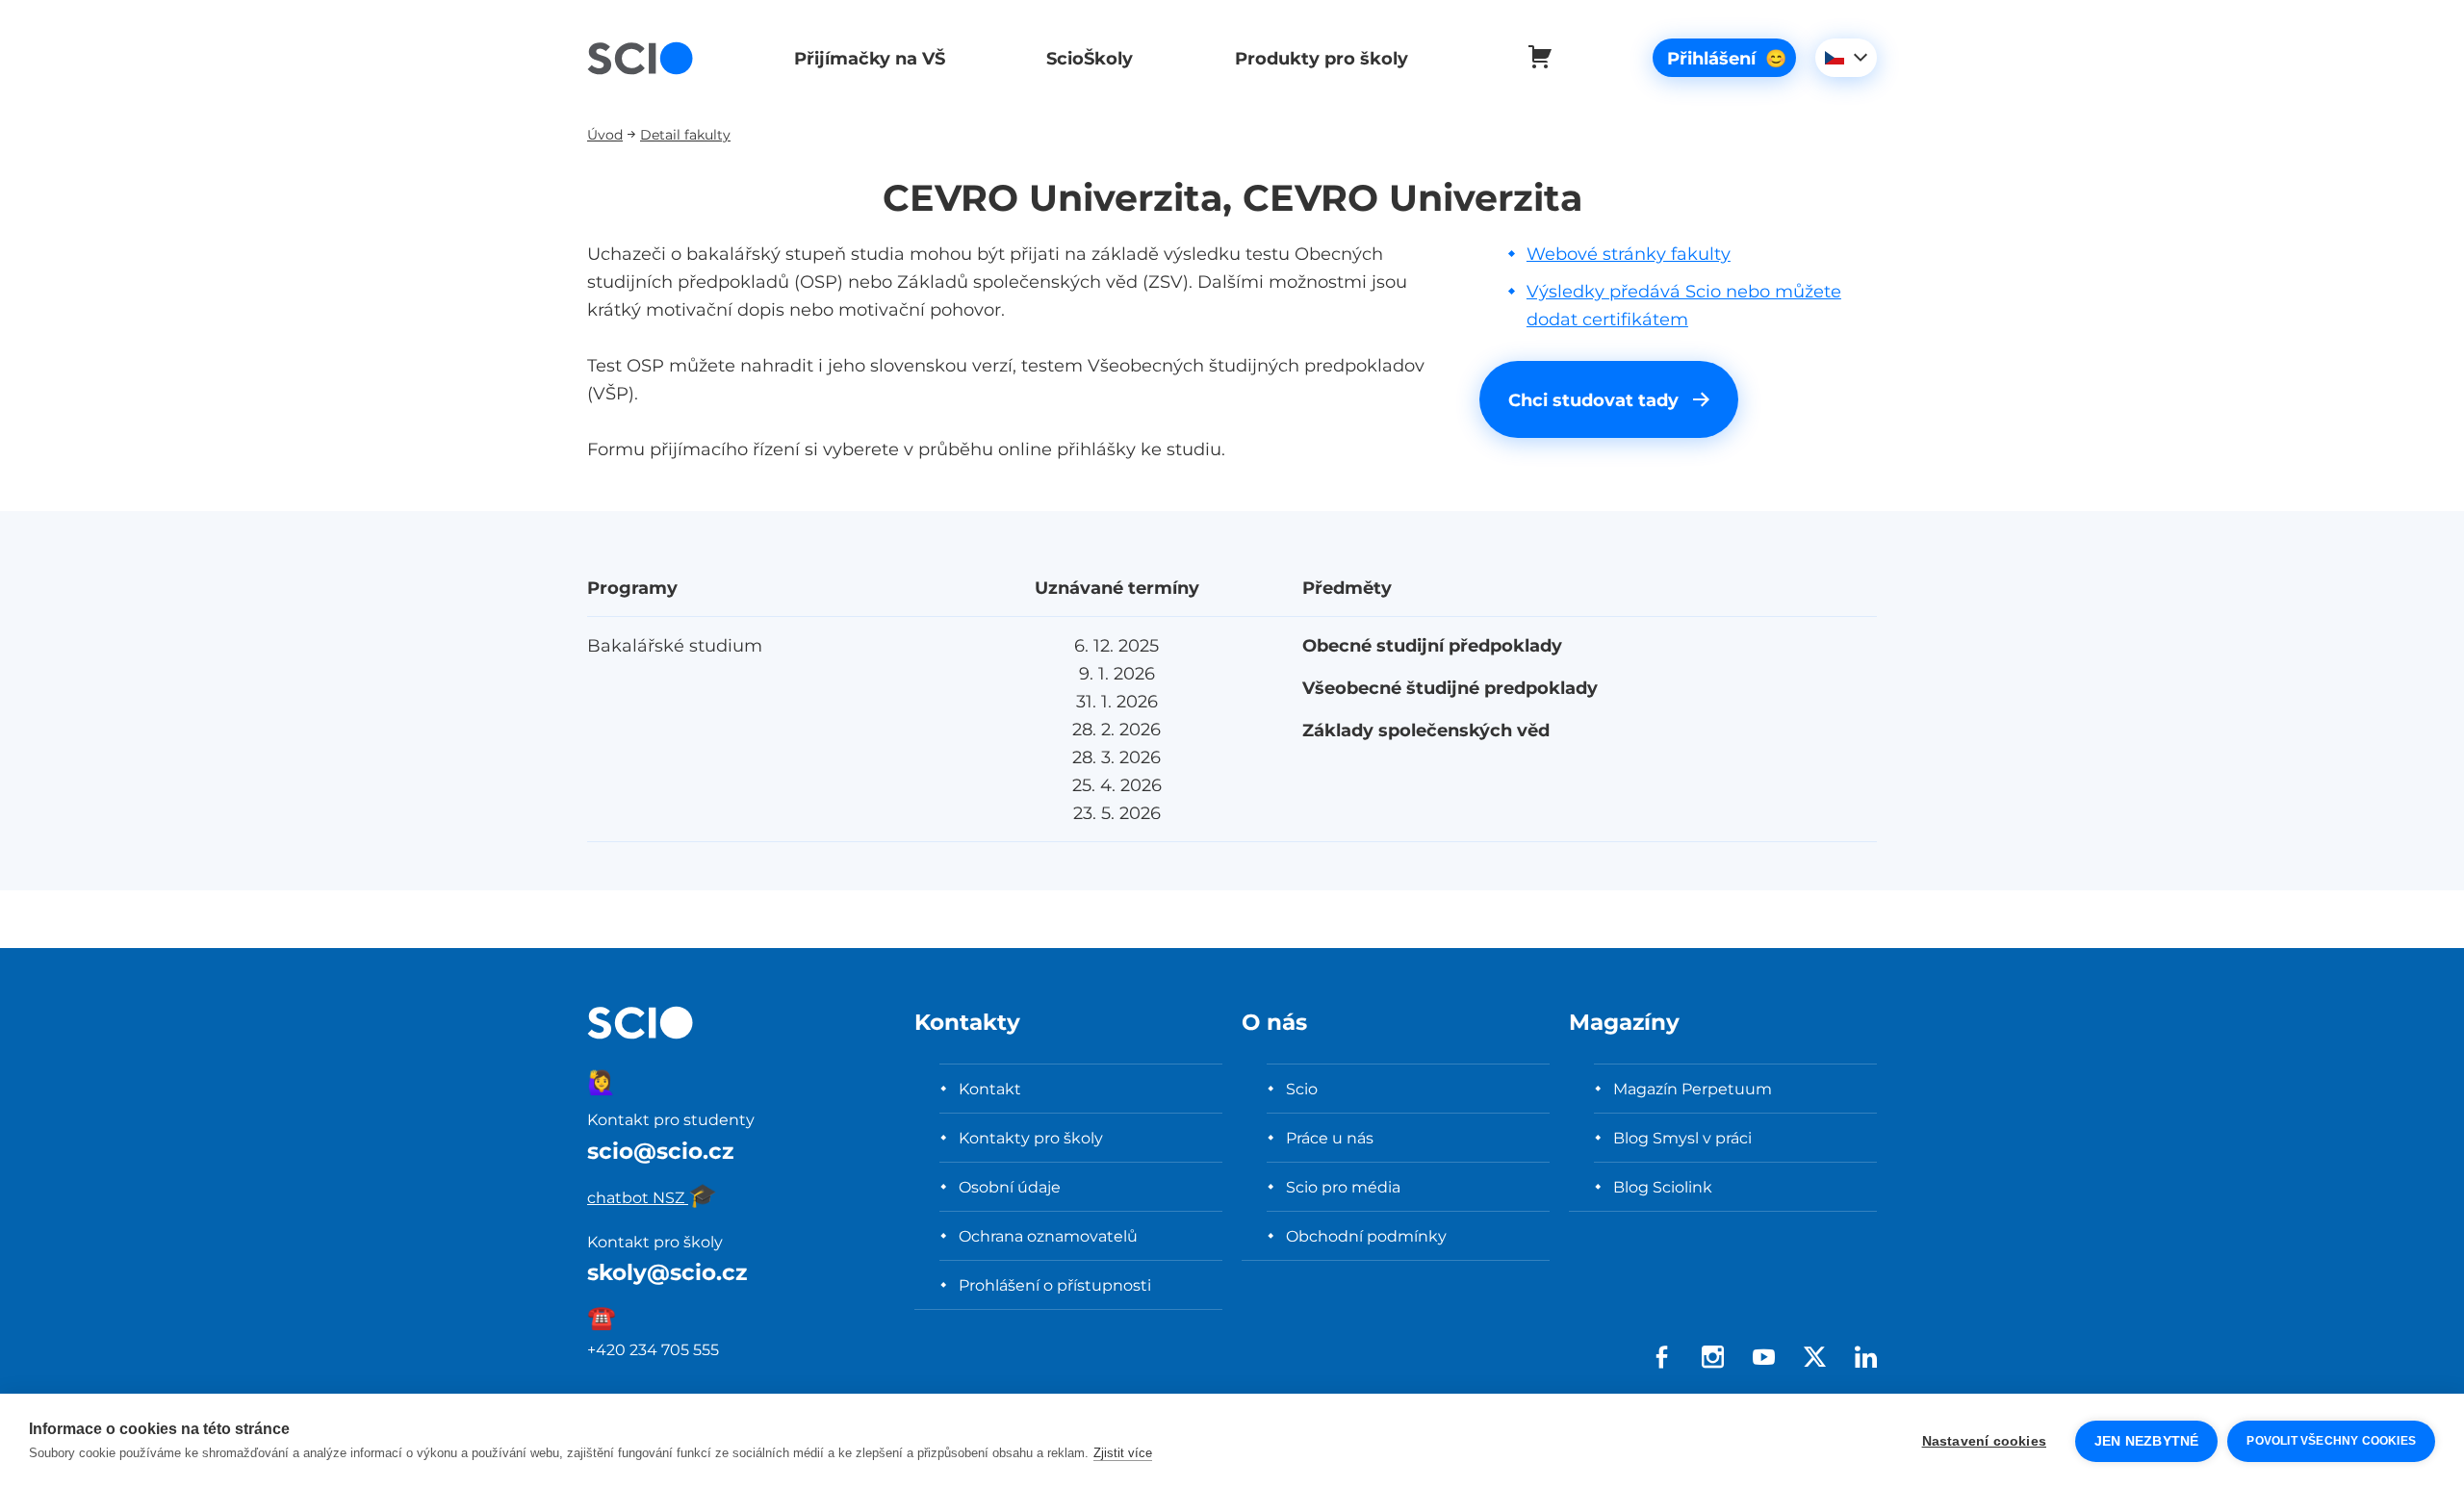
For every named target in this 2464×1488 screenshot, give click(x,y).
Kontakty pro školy (1031, 1138)
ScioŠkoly (1090, 58)
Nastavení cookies (1984, 1441)
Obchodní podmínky (1366, 1236)
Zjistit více (1123, 1453)
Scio (1302, 1089)
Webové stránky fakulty (1629, 254)
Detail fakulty (685, 134)
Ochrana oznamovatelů (1048, 1236)
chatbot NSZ (652, 1197)
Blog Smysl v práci (1682, 1138)
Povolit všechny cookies (2331, 1441)
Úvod (605, 134)
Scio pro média (1343, 1187)
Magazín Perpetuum (1693, 1089)
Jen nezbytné (2146, 1441)
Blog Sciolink (1663, 1187)
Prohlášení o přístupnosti (1055, 1285)
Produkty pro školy (1322, 58)
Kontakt (990, 1089)
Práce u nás (1330, 1138)
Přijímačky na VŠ (870, 58)
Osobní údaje (1010, 1187)
